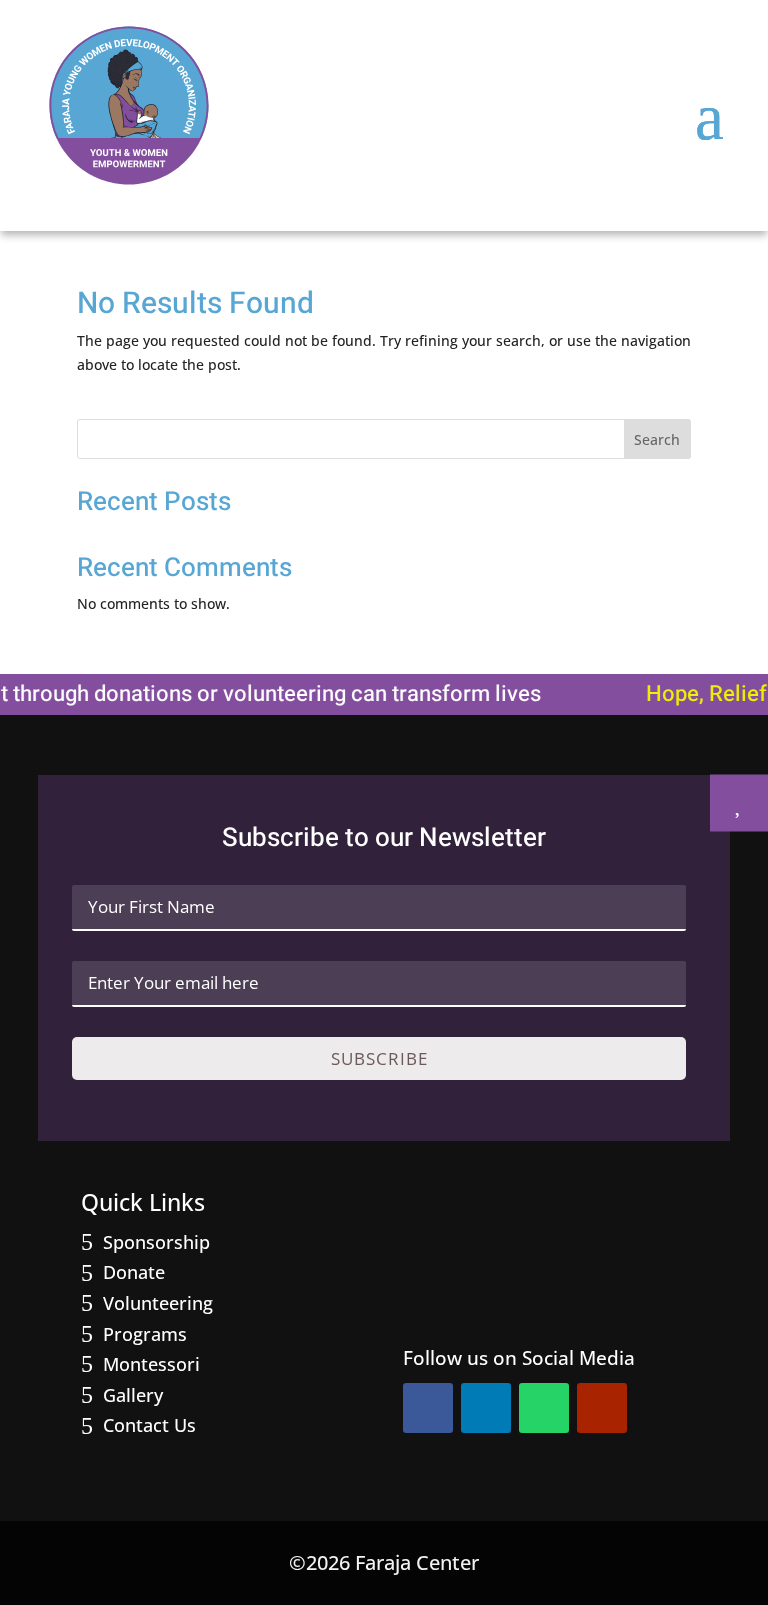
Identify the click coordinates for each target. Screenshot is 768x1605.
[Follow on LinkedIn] (486, 1408)
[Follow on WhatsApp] (544, 1408)
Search (657, 439)
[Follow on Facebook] (428, 1408)
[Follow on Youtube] (602, 1408)
